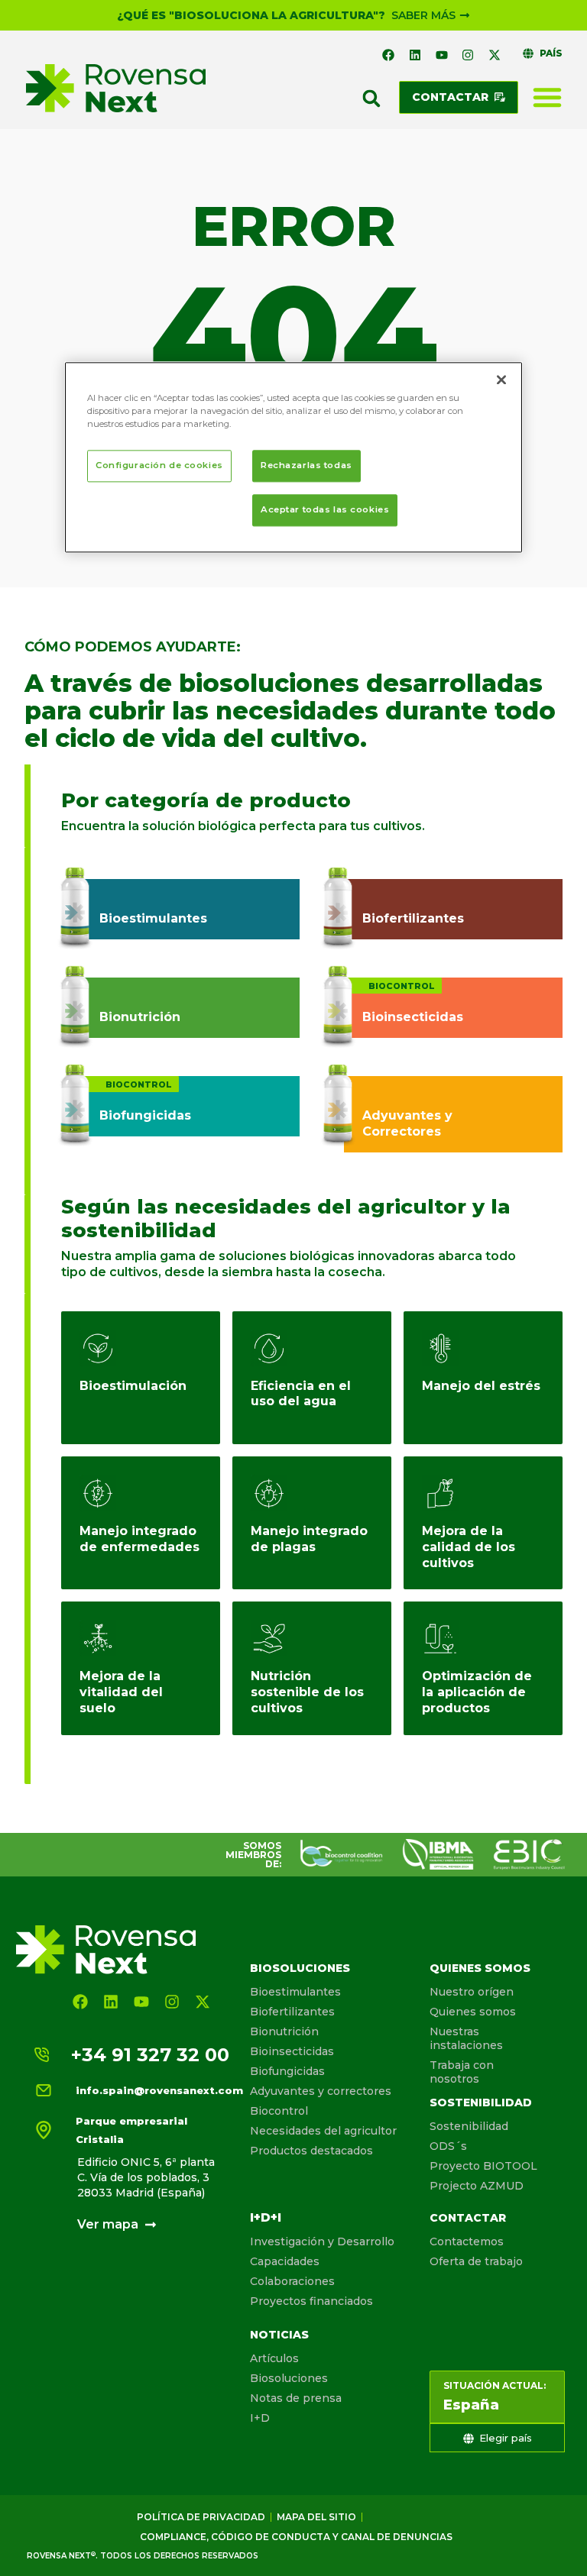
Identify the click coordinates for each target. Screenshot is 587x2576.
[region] (293, 457)
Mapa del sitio (316, 2517)
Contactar (468, 2218)
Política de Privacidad (201, 2517)
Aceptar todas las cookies (325, 509)
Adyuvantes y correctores (321, 2091)
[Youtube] (442, 55)
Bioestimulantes (295, 1992)
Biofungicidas (287, 2071)
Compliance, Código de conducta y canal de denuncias (296, 2537)
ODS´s (448, 2146)
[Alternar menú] (547, 97)
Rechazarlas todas (306, 465)
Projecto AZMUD (477, 2186)
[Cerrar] (501, 380)
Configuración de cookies (159, 465)
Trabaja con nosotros (462, 2072)
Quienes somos (480, 1968)
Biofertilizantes (292, 2012)
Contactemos (467, 2241)
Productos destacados (311, 2151)
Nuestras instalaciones (466, 2038)
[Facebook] (389, 55)
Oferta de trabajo (476, 2261)
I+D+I (266, 2217)
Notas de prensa (296, 2398)
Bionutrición (284, 2031)
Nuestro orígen (472, 1992)
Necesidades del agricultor (323, 2131)
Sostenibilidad (481, 2102)
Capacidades (285, 2261)
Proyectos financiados (311, 2301)
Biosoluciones (300, 1968)
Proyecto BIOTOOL (483, 2166)
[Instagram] (468, 55)
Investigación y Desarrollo (322, 2241)
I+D (260, 2418)
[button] (371, 99)
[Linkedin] (415, 55)
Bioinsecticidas (292, 2051)
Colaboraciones (292, 2281)
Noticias (279, 2335)
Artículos (274, 2358)
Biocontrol (279, 2111)
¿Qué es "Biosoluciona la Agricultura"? (251, 15)
